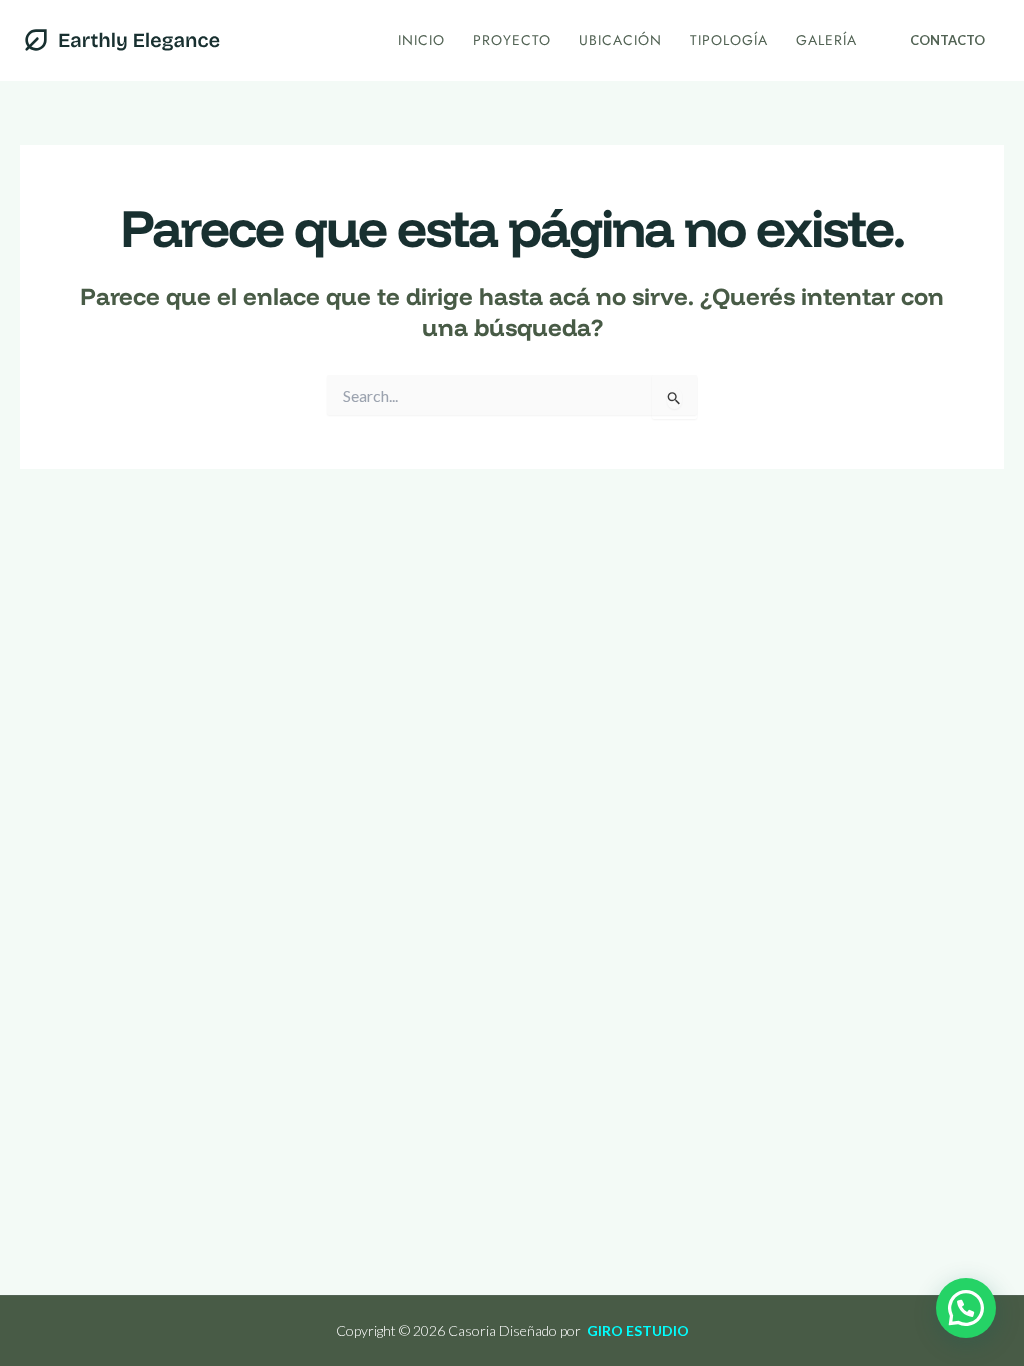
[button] (947, 40)
